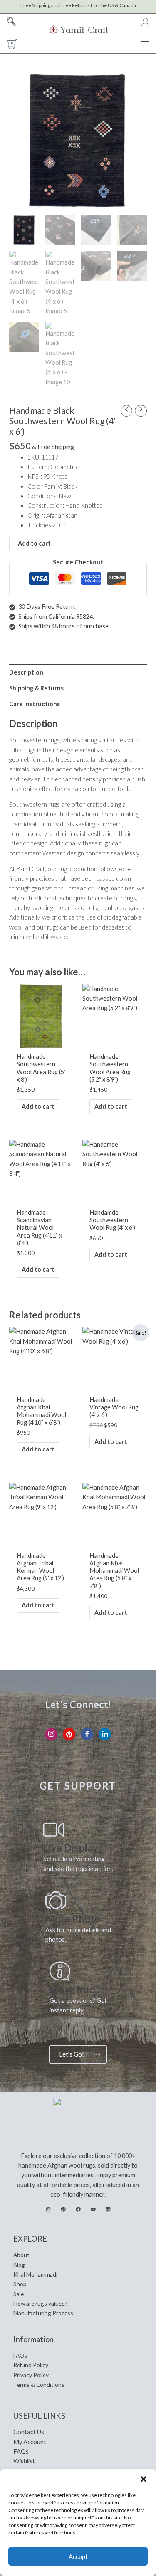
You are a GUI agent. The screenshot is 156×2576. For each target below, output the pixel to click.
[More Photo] (56, 1900)
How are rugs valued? (40, 2303)
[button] (144, 2479)
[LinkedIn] (105, 1734)
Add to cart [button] (38, 1106)
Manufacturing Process (43, 2313)
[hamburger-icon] (145, 43)
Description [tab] (26, 672)
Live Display (71, 1848)
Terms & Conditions (39, 2384)
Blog (19, 2265)
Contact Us (29, 2432)
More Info (72, 1989)
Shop (20, 2284)
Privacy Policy (31, 2375)
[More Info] (60, 1971)
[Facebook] (87, 1734)
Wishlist (24, 2461)
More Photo (73, 1919)
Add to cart (34, 543)
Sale (19, 2294)
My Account (30, 2442)
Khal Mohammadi (35, 2274)
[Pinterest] (69, 1734)
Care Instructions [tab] (35, 704)
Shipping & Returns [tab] (36, 688)
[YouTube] (93, 2209)
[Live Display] (54, 1829)
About (21, 2255)
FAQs (20, 2355)
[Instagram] (51, 1734)
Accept (78, 2556)
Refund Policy (31, 2365)
